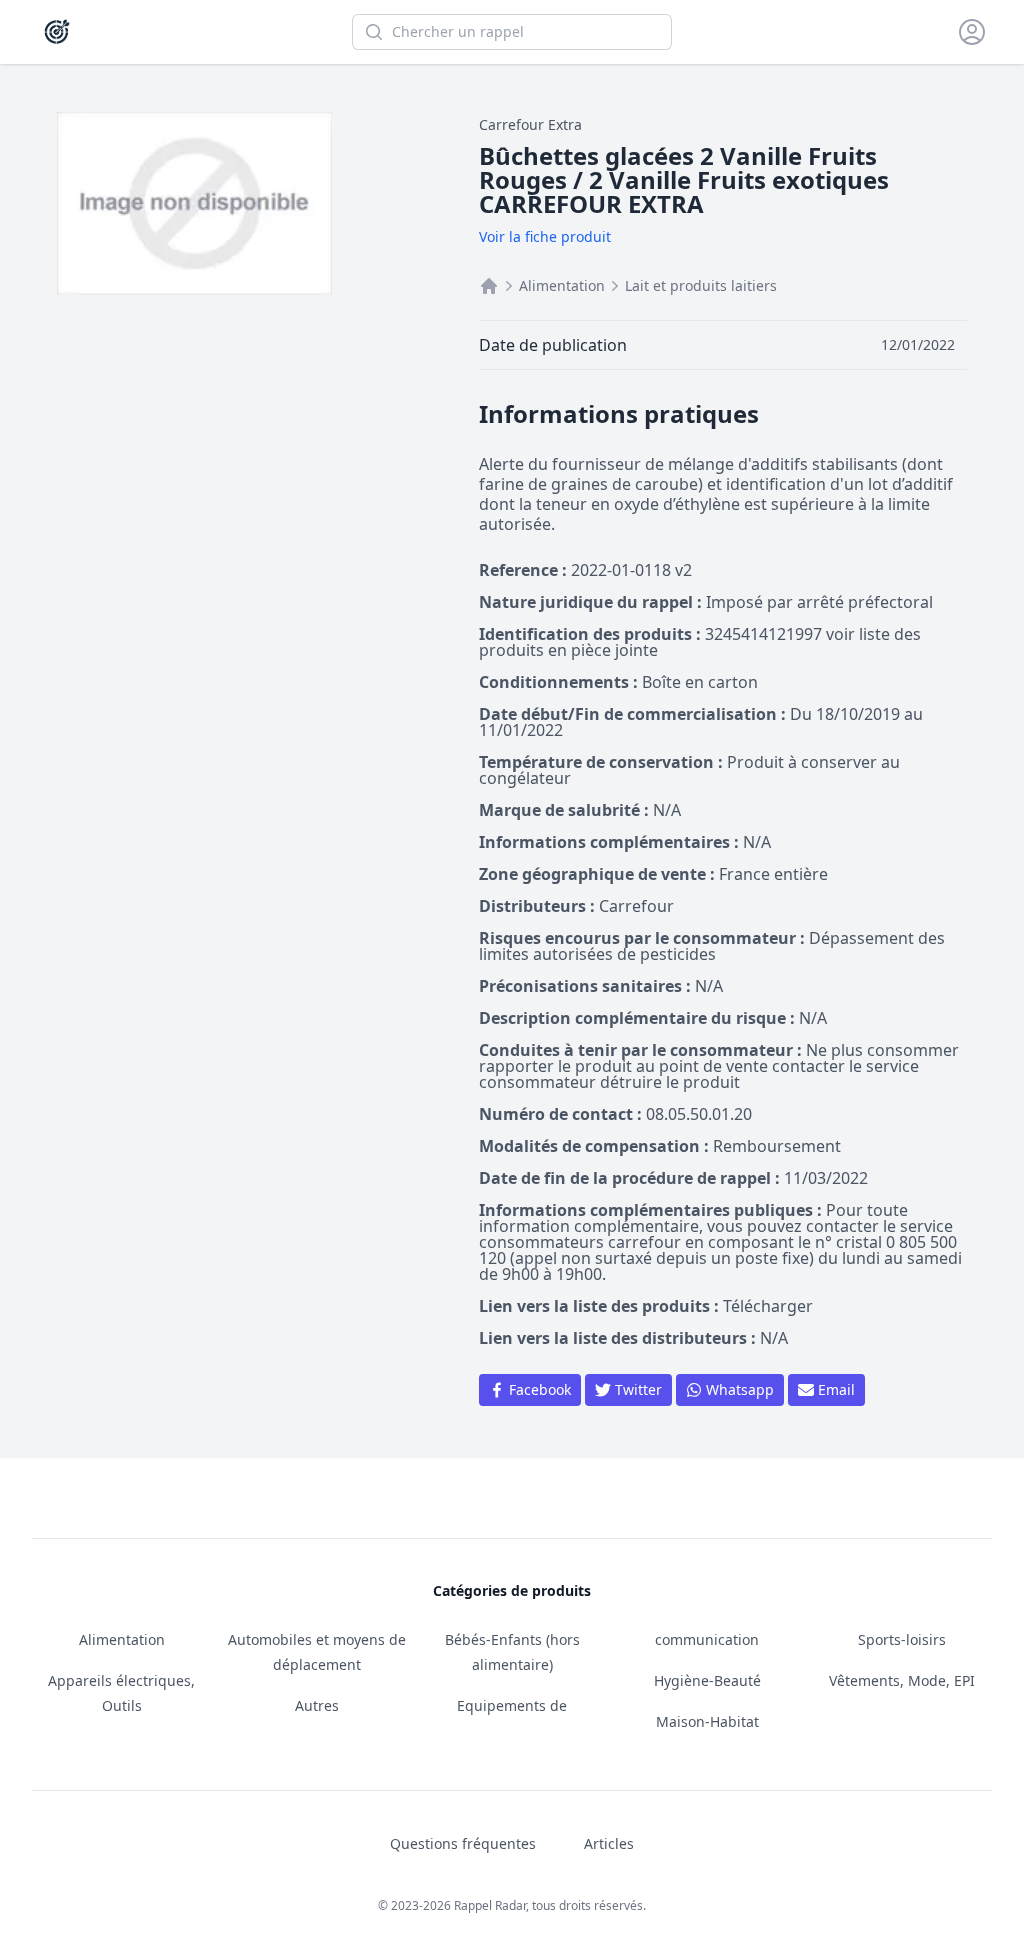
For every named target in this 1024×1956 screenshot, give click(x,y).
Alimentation (562, 285)
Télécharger (768, 1306)
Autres (317, 1705)
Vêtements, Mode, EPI (902, 1680)
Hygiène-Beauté (707, 1680)
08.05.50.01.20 (699, 1114)
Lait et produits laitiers (701, 285)
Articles (609, 1843)
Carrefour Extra (530, 124)
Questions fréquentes (463, 1843)
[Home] (489, 286)
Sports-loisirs (902, 1639)
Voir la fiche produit (545, 236)
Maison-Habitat (707, 1721)
